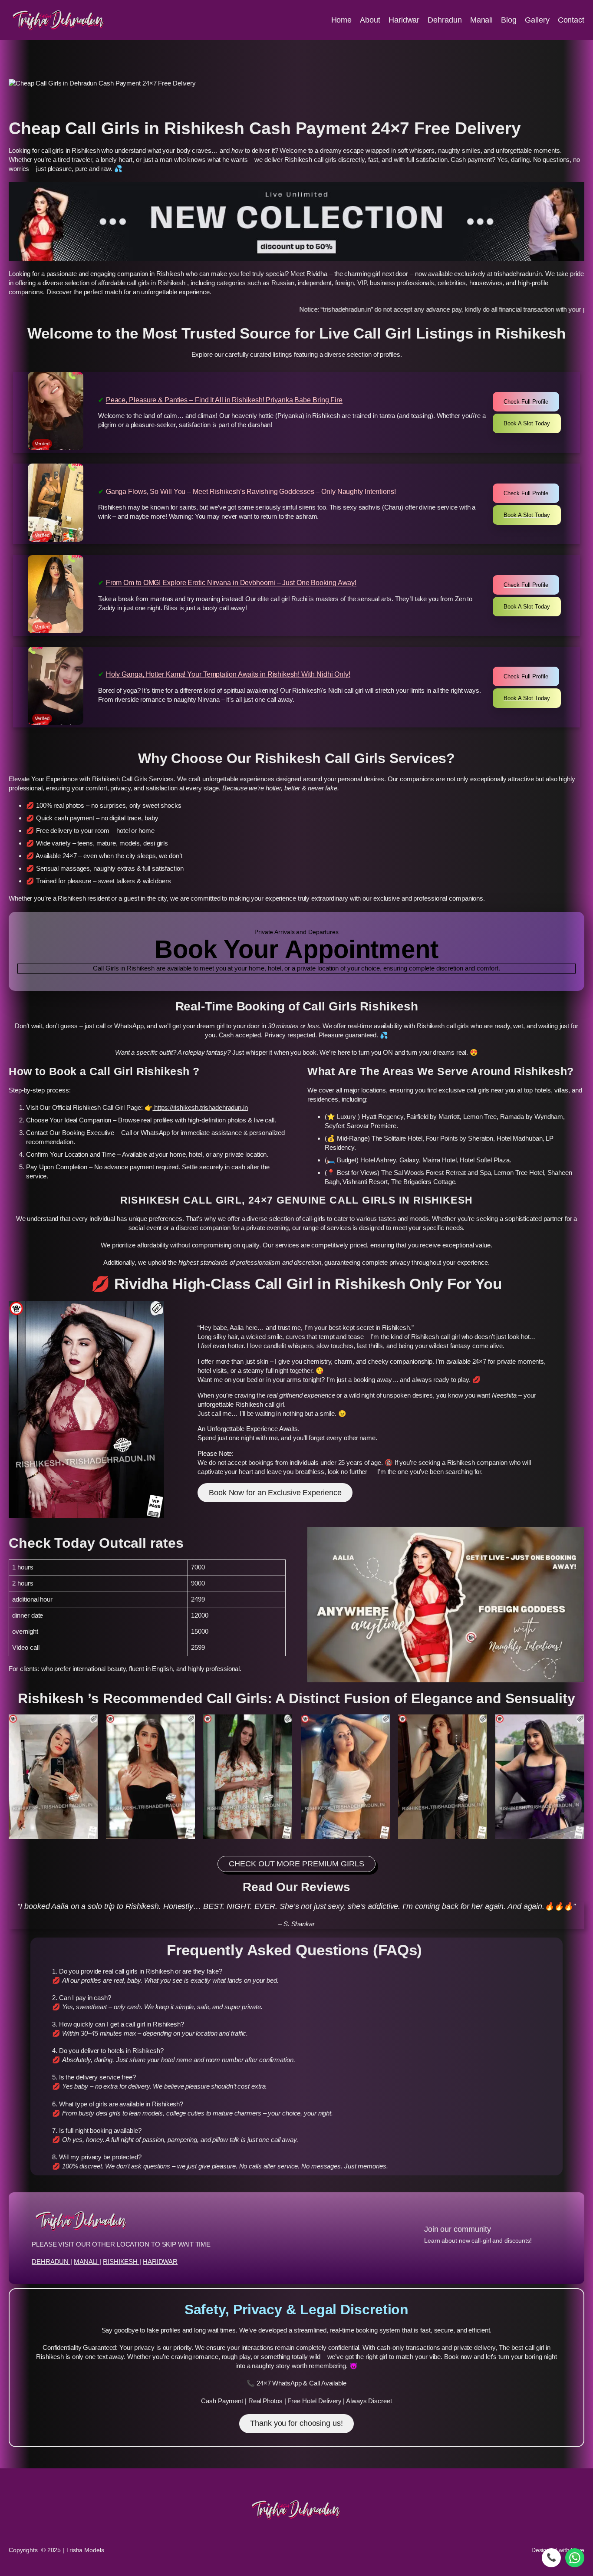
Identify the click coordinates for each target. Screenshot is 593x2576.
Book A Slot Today (527, 423)
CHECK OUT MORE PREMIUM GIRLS (296, 1864)
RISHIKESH (121, 2262)
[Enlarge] (86, 1726)
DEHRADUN (51, 2262)
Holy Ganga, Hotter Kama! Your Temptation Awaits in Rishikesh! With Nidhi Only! (228, 674)
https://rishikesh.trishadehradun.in (200, 1107)
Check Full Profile (526, 402)
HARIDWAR (160, 2262)
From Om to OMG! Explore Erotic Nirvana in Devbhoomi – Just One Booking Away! (231, 583)
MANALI (87, 2262)
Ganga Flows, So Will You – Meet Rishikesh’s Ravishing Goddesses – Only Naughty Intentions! (251, 492)
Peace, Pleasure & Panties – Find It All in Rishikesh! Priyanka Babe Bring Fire (224, 400)
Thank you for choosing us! (296, 2423)
